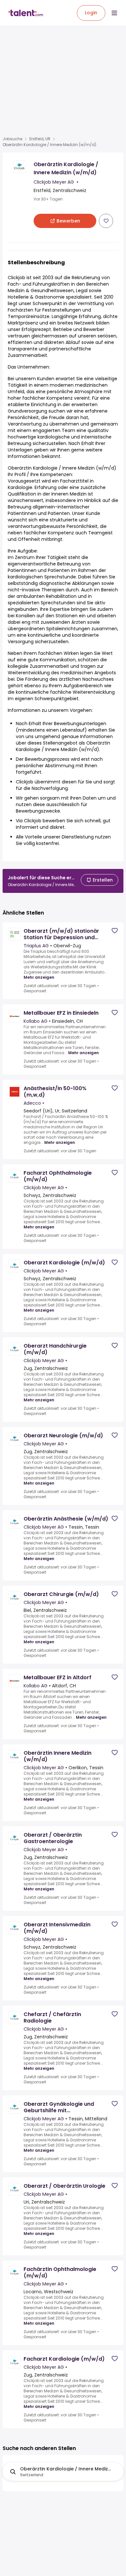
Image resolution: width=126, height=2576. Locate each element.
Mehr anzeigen (39, 977)
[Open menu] (114, 13)
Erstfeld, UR (40, 139)
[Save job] (106, 221)
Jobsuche (12, 139)
